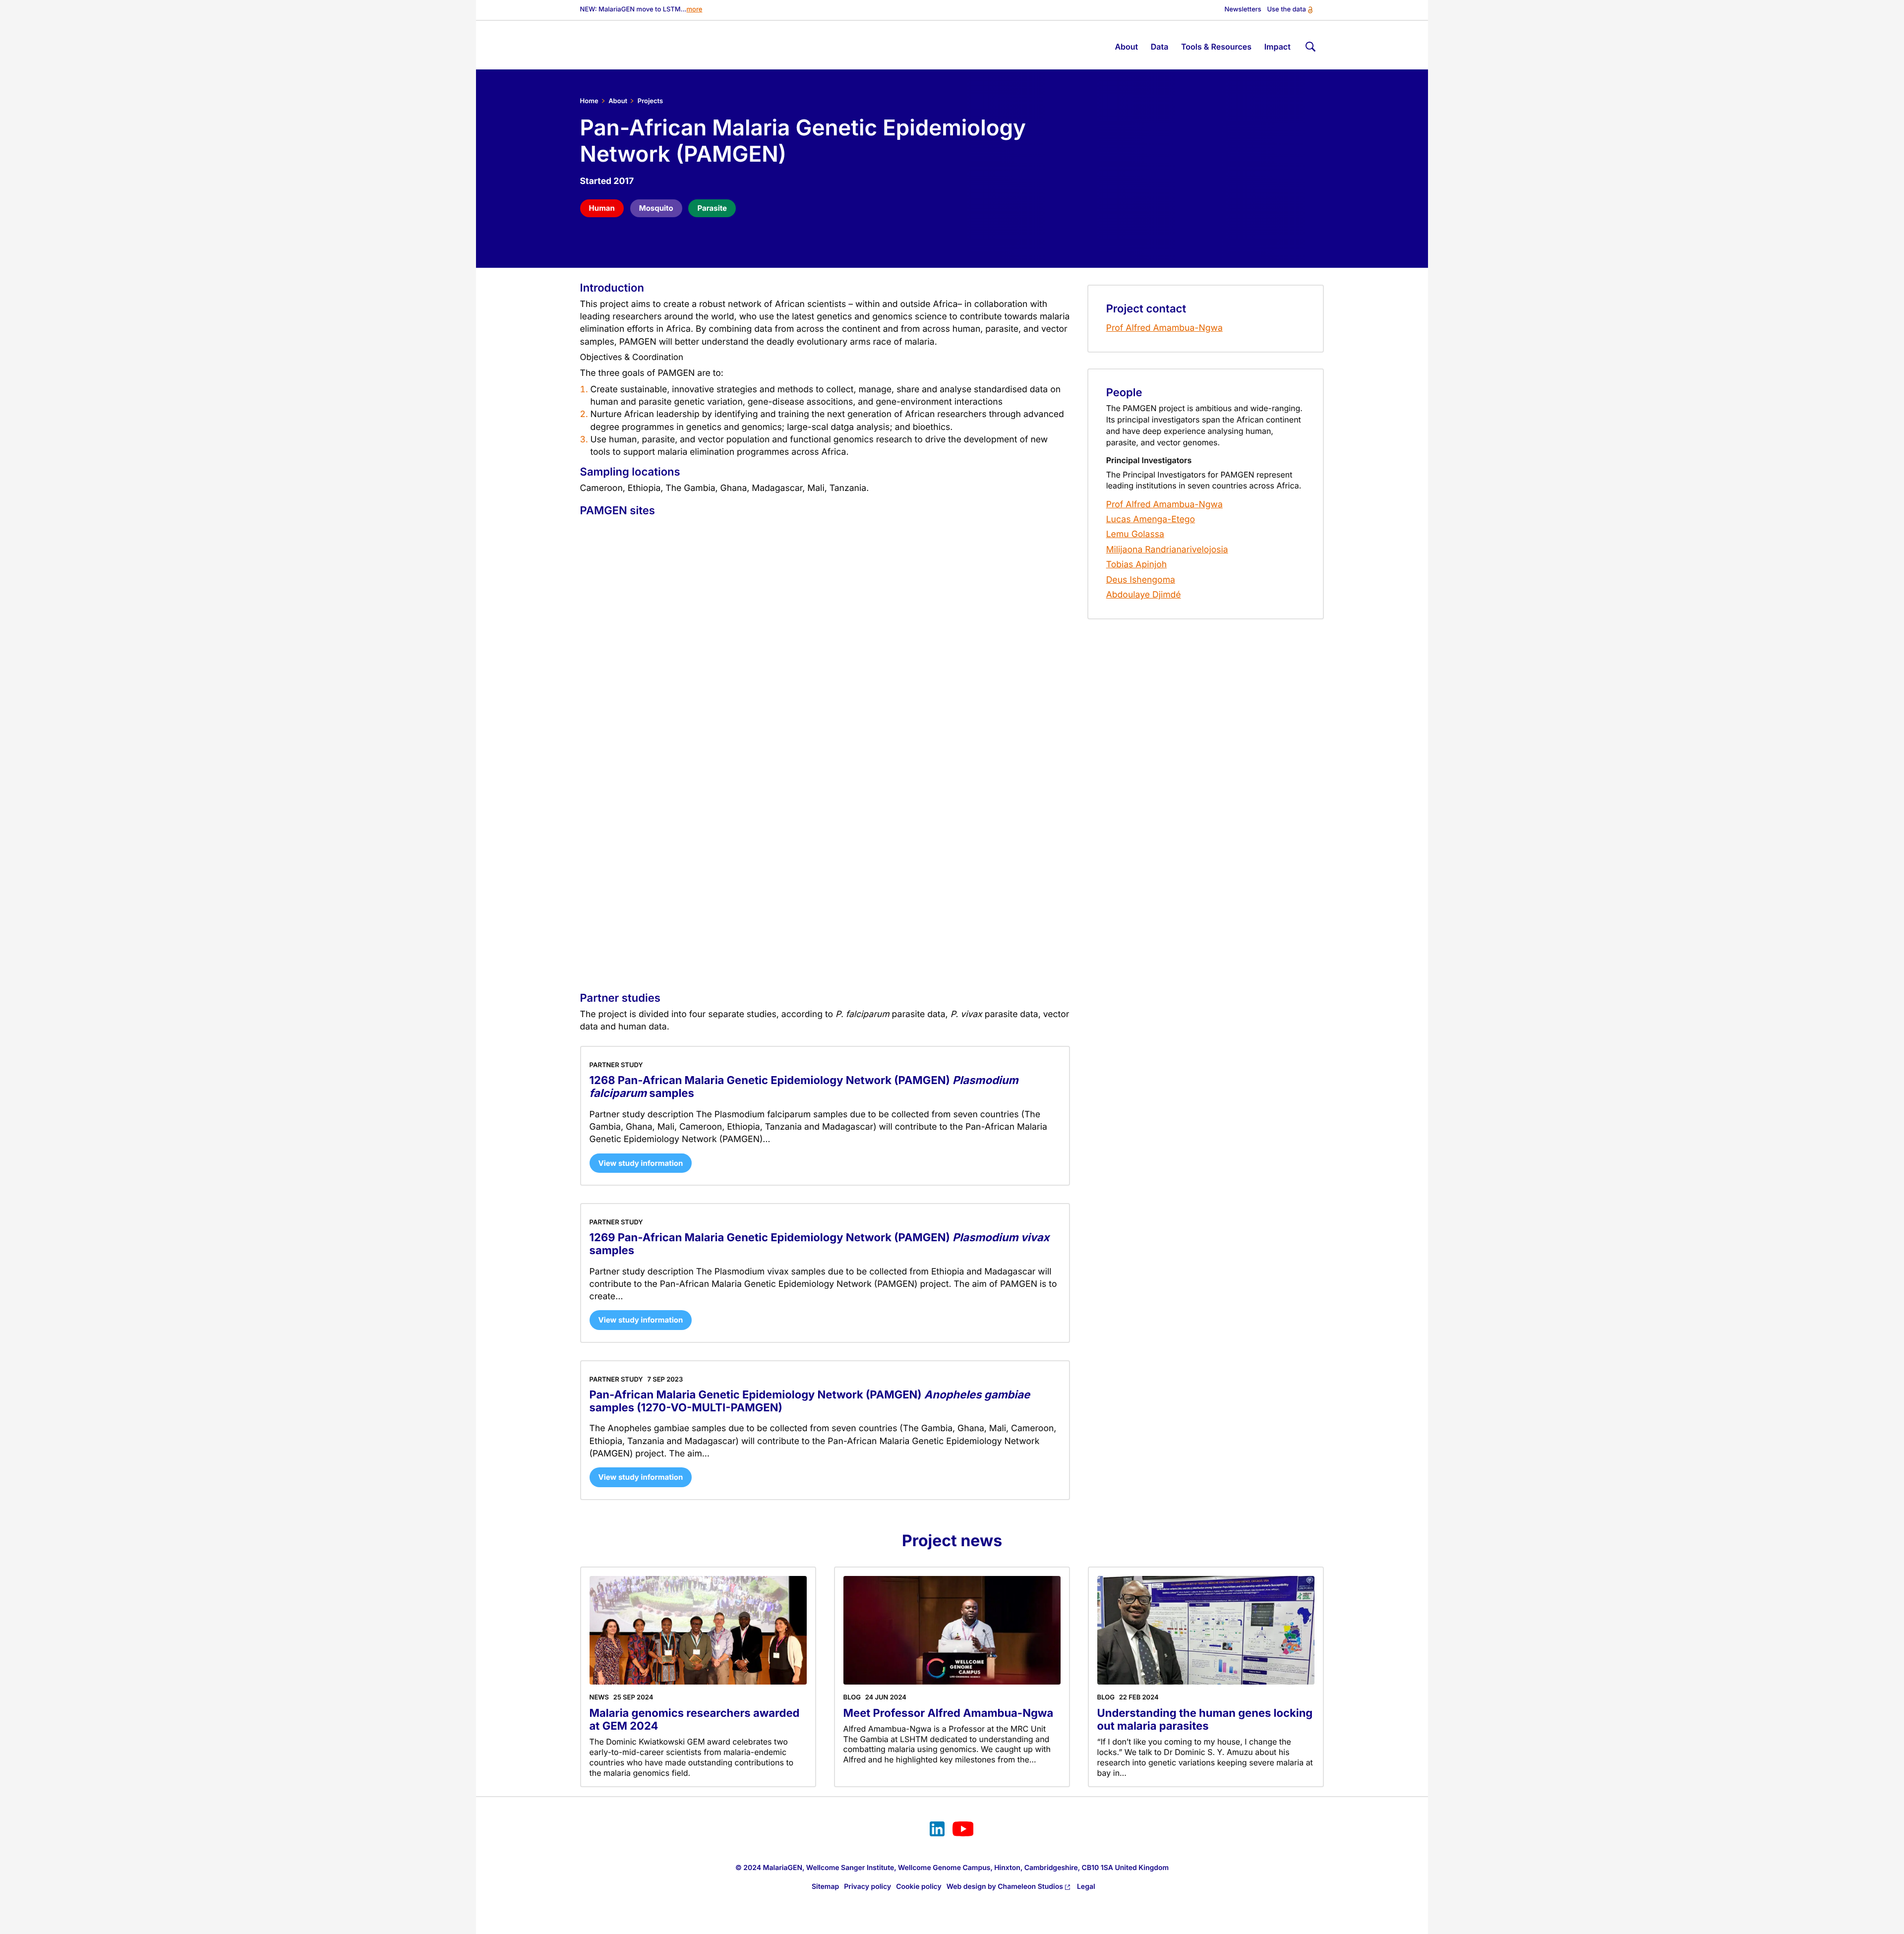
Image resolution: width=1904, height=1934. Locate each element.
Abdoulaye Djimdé (1144, 595)
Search (1309, 45)
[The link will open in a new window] (937, 1830)
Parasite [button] (712, 208)
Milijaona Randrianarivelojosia (1167, 550)
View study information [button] (641, 1163)
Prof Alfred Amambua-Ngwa (1164, 328)
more (695, 10)
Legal (1086, 1887)
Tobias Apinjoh (1136, 565)
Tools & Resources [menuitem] (1216, 47)
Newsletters (1243, 10)
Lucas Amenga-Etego (1151, 519)
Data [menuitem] (1160, 47)
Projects (650, 101)
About (618, 101)
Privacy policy (867, 1887)
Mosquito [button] (656, 208)
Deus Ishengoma (1141, 580)
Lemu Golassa (1135, 534)
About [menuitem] (1126, 47)
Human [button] (602, 208)
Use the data (1286, 10)
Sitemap (825, 1887)
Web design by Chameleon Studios (1005, 1887)
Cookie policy (919, 1887)
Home (589, 101)
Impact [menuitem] (1278, 47)
